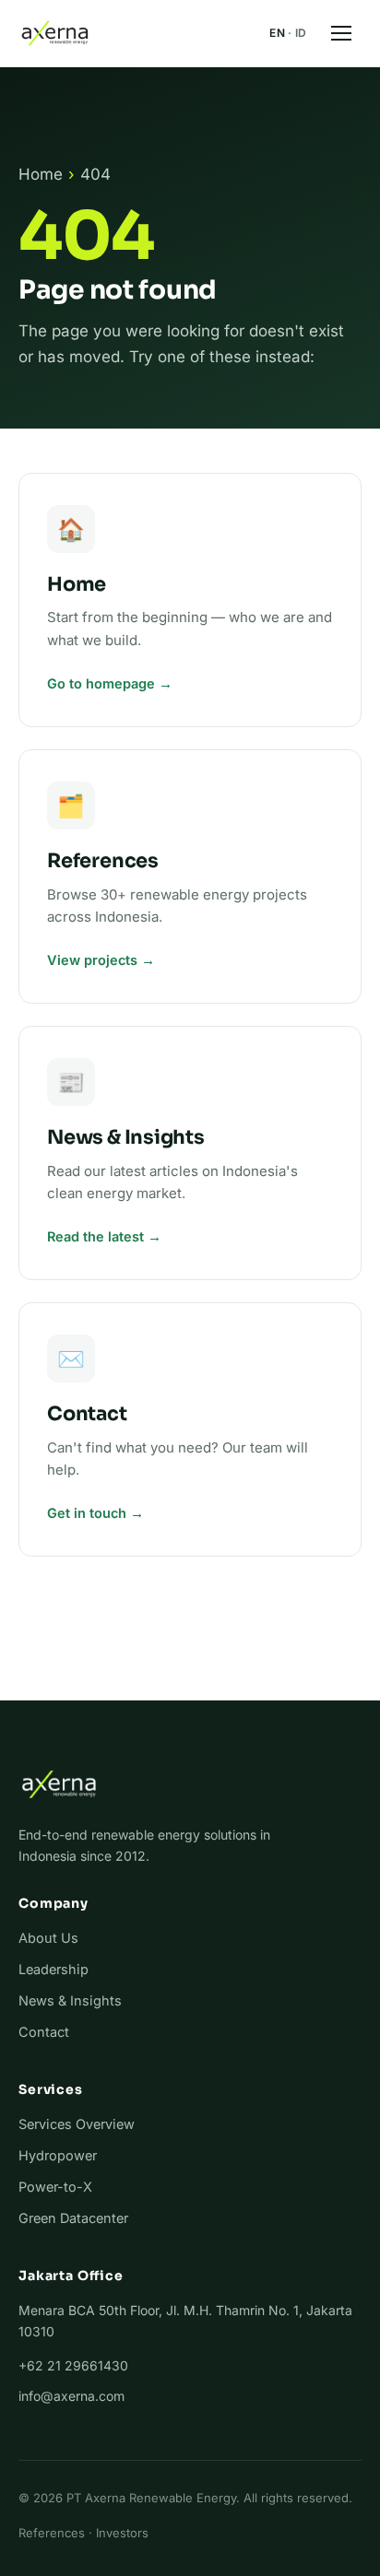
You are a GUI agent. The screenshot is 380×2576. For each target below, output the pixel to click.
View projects (92, 960)
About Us (48, 1938)
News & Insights (70, 2000)
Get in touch (87, 1513)
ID (301, 33)
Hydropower (58, 2155)
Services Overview (77, 2124)
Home (41, 174)
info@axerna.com (71, 2396)
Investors (122, 2533)
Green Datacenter (73, 2218)
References (52, 2533)
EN (277, 33)
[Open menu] (341, 33)
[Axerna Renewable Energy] (55, 33)
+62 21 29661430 (73, 2365)
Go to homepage (101, 683)
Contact (44, 2032)
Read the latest (95, 1236)
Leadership (53, 1969)
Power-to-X (55, 2187)
